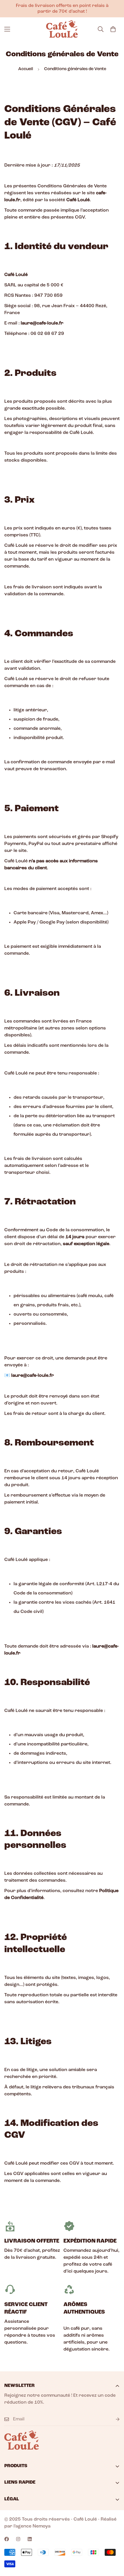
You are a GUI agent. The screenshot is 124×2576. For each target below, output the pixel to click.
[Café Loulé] (62, 29)
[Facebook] (7, 2539)
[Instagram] (18, 2539)
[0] (113, 29)
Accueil (26, 69)
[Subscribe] (113, 2419)
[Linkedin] (30, 2539)
